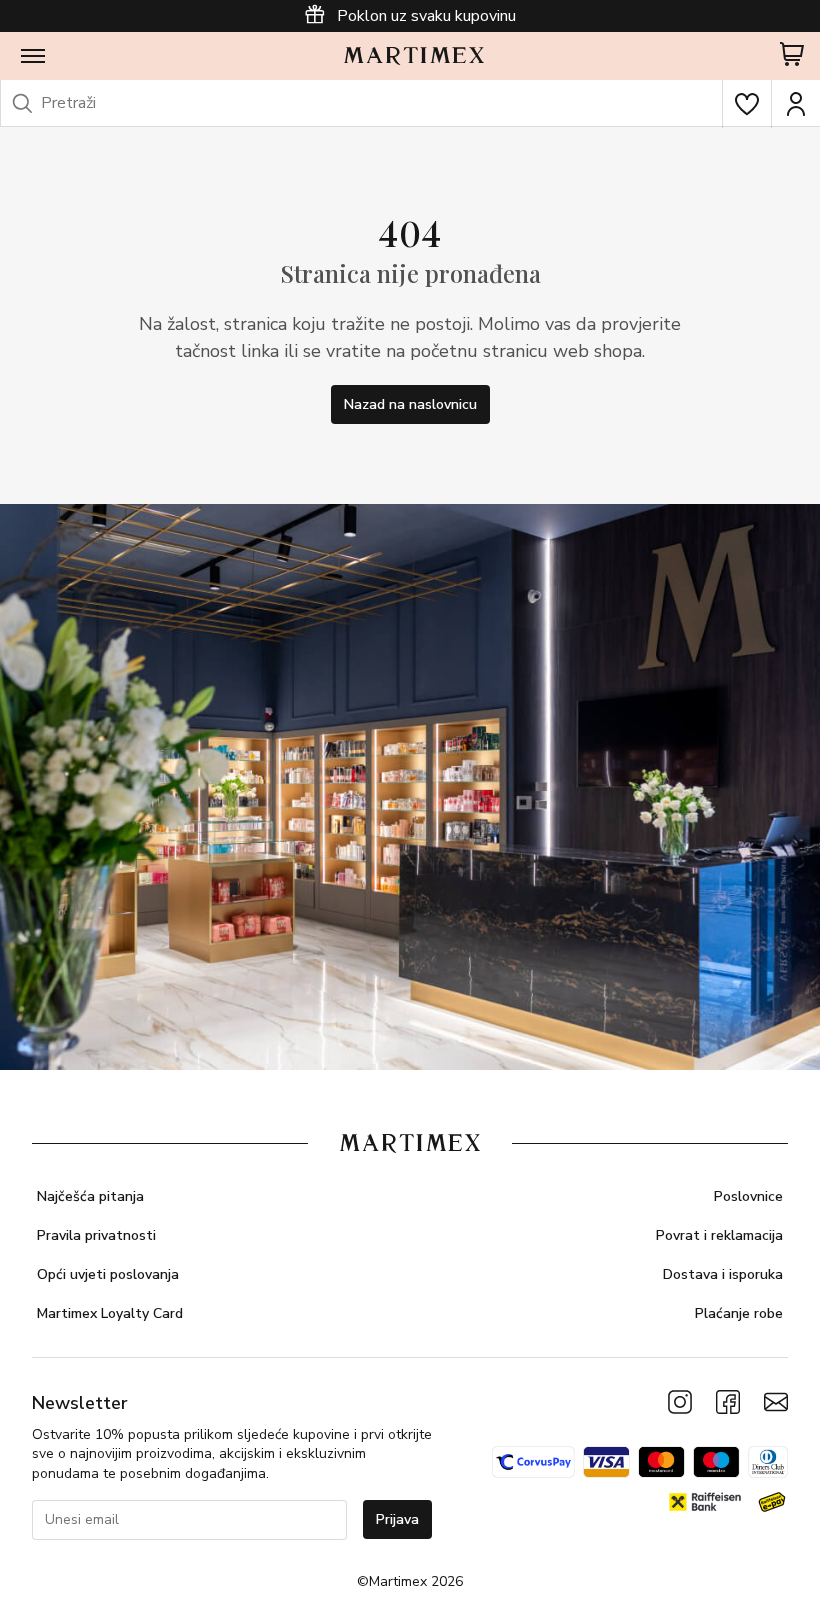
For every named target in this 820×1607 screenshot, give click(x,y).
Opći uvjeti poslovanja (108, 1274)
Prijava (397, 1519)
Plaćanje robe (739, 1313)
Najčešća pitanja (90, 1196)
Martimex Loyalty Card (110, 1313)
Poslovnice (748, 1196)
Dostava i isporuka (723, 1274)
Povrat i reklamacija (719, 1235)
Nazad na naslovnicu (410, 404)
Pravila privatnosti (96, 1235)
